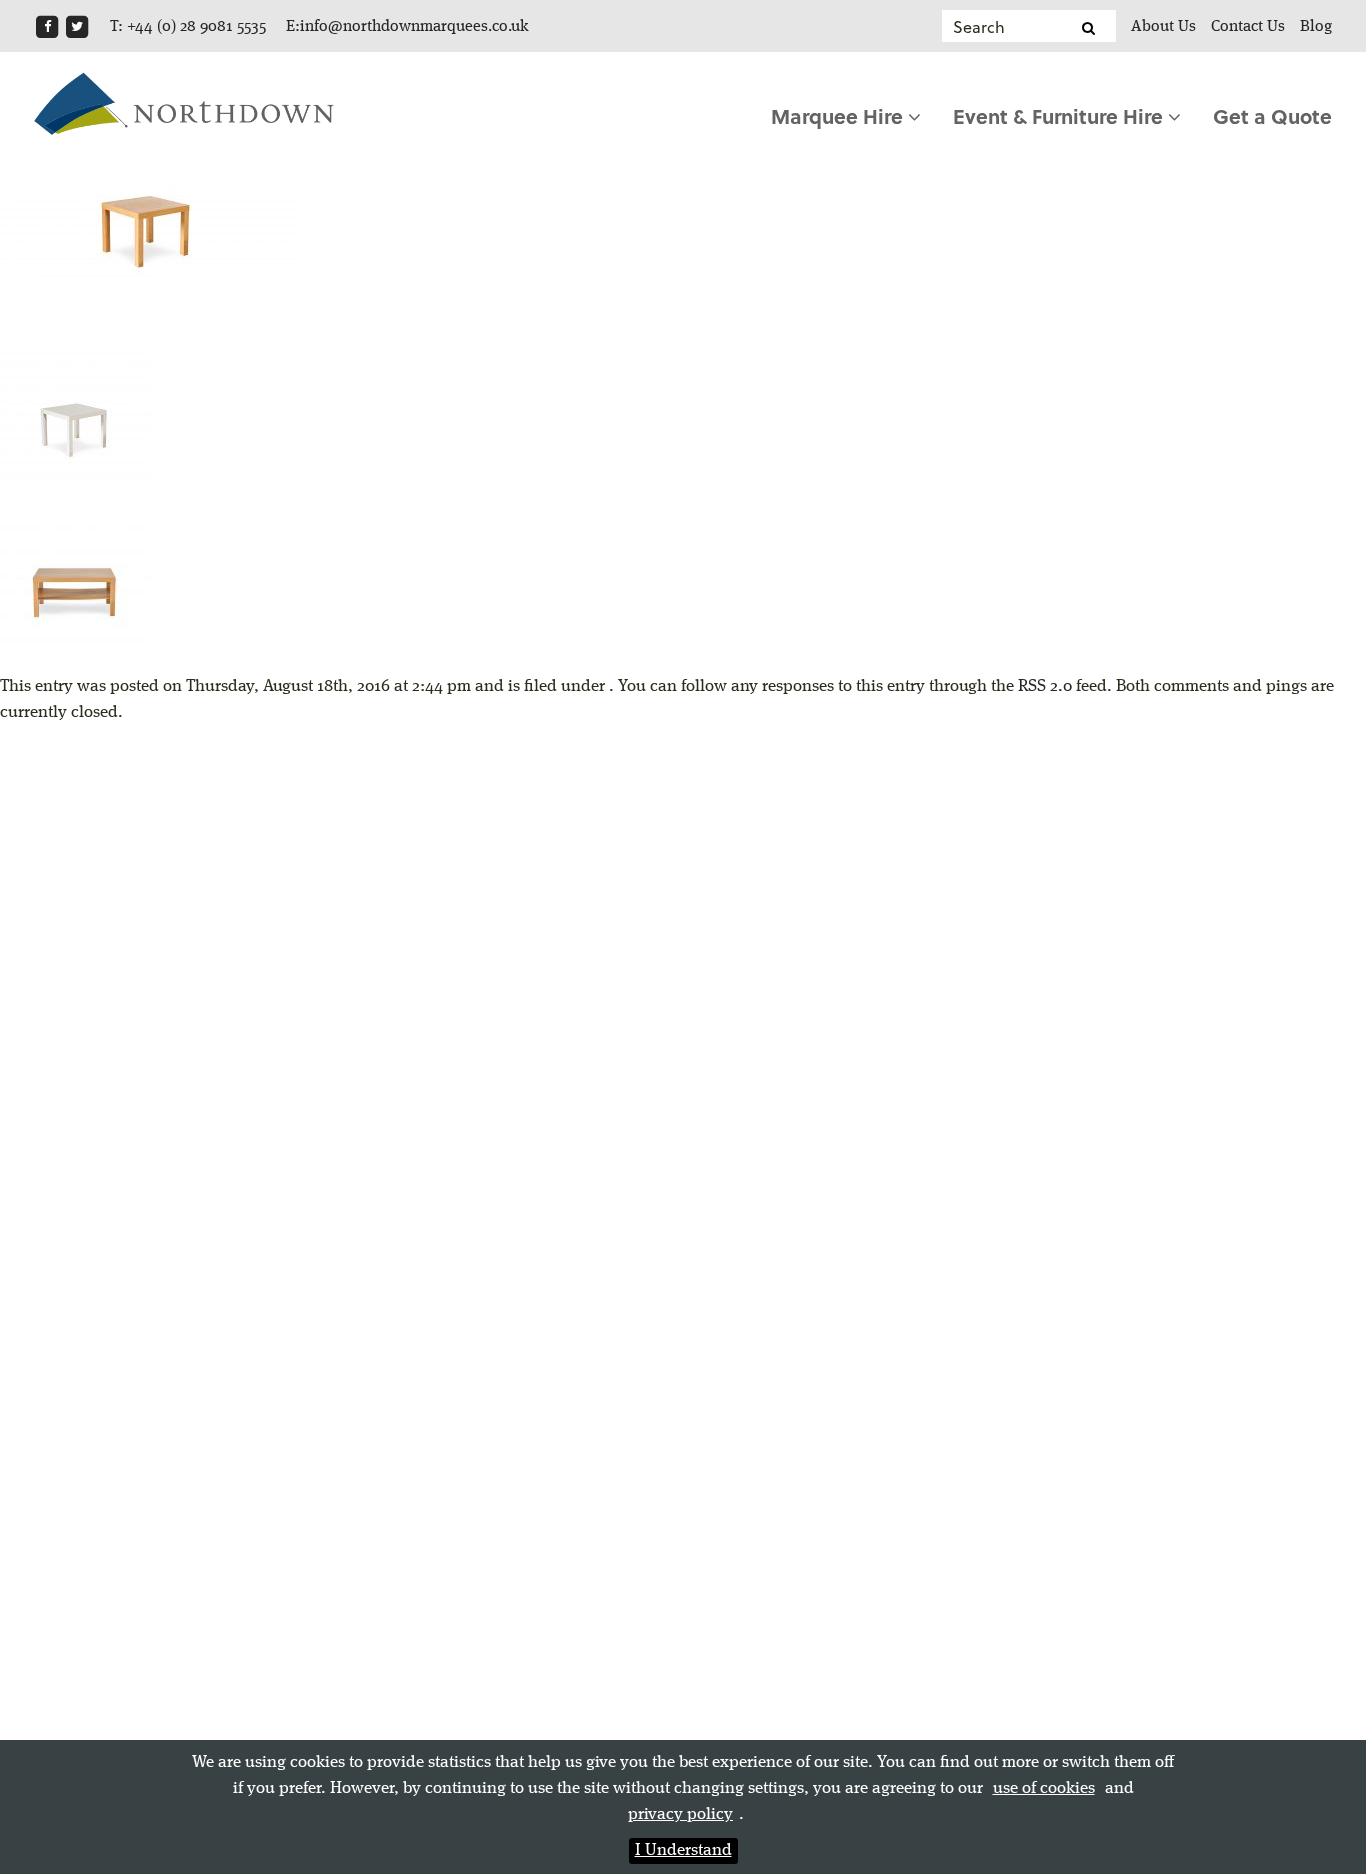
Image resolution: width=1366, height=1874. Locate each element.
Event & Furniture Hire (1060, 116)
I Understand (683, 1850)
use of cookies (1044, 1788)
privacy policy (680, 1814)
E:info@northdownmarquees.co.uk (407, 27)
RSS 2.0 (1045, 686)
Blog (1316, 27)
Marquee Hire (839, 116)
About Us (1163, 27)
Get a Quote (1272, 116)
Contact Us (1248, 27)
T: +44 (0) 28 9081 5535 (188, 27)
